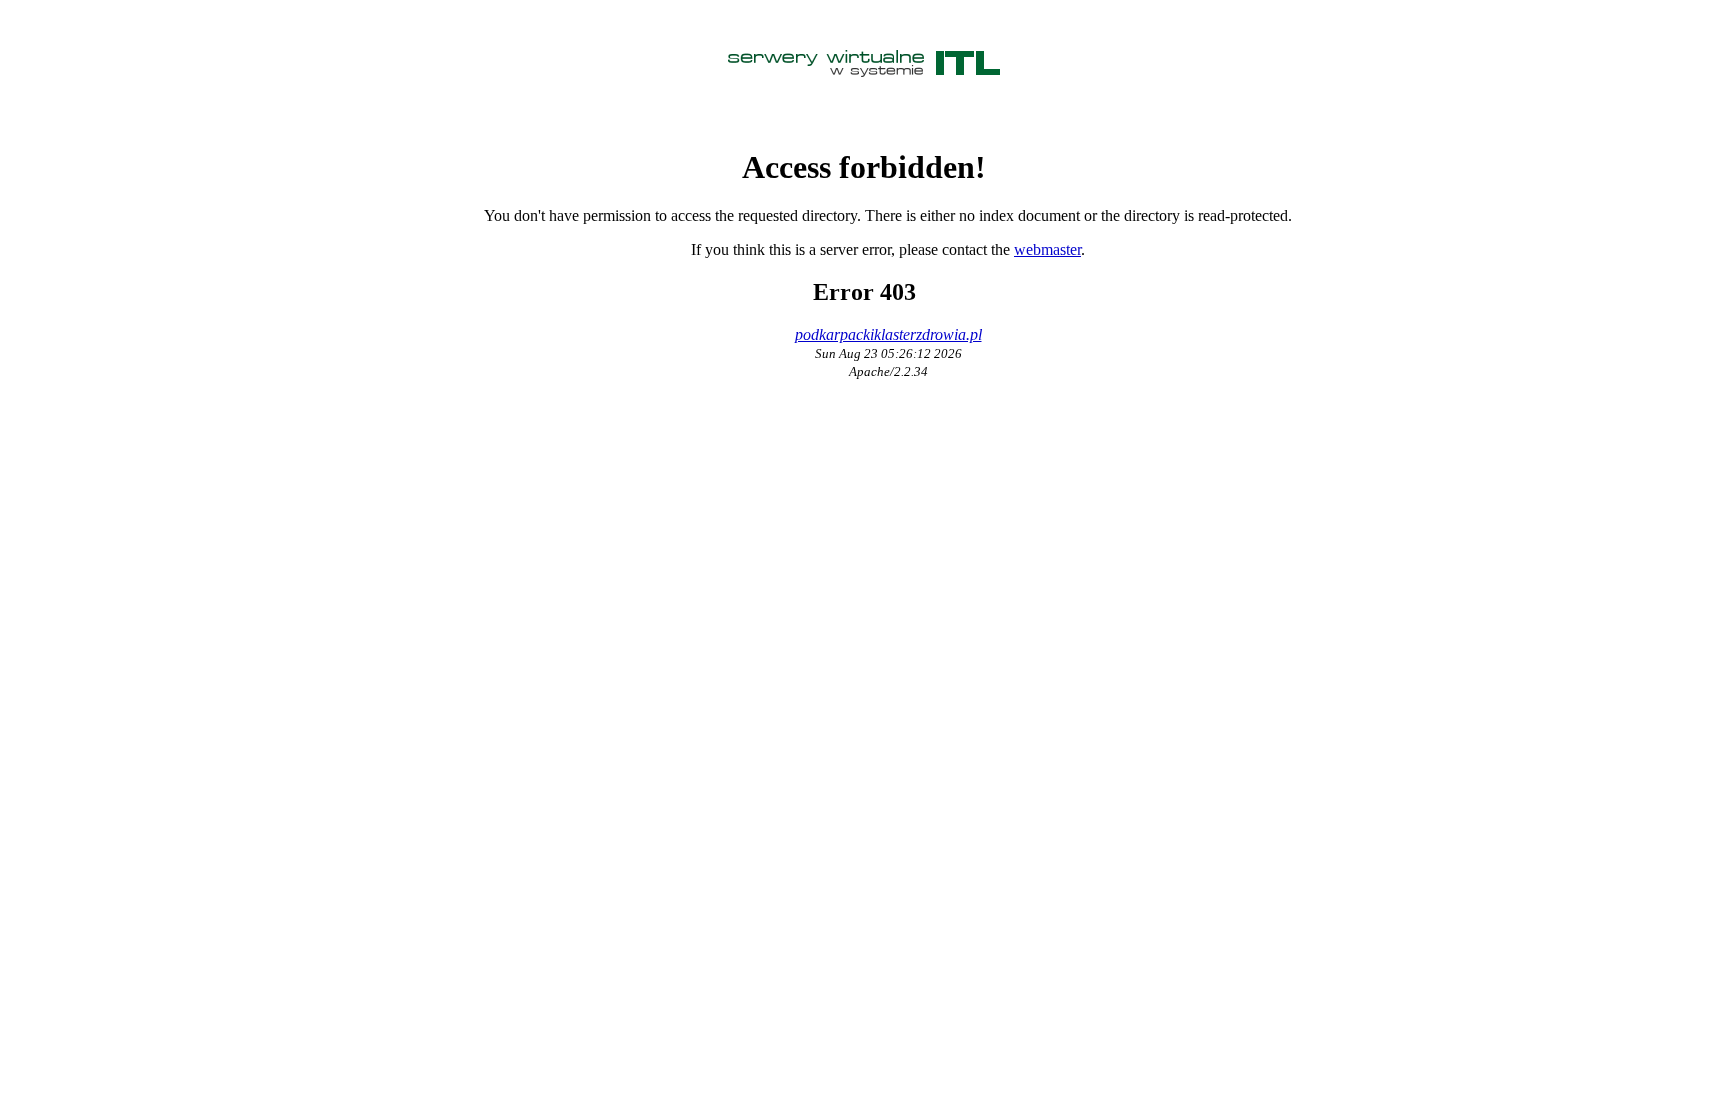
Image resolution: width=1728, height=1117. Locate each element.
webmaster (1047, 249)
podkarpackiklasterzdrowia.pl (888, 334)
